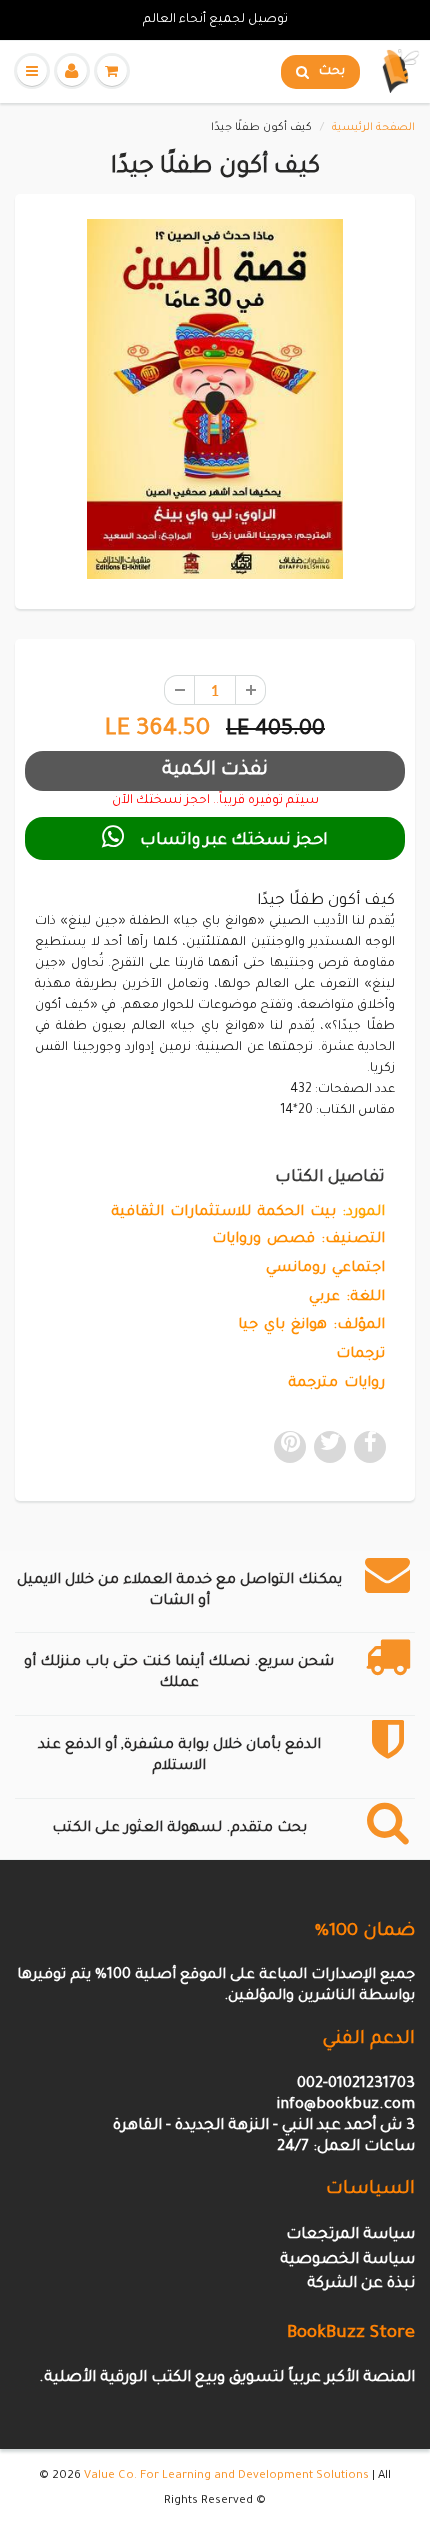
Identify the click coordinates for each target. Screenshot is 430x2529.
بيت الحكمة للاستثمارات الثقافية (223, 1213)
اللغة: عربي (347, 1298)
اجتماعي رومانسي (325, 1269)
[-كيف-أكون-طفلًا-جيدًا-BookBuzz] (215, 399)
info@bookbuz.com (345, 2105)
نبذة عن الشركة (361, 2284)
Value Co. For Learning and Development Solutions (226, 2476)
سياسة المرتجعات (350, 2235)
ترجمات (360, 1355)
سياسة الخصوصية (347, 2260)
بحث (332, 72)
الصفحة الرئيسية (373, 128)
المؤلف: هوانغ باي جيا (311, 1326)
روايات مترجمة (336, 1384)
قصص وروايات (263, 1240)
